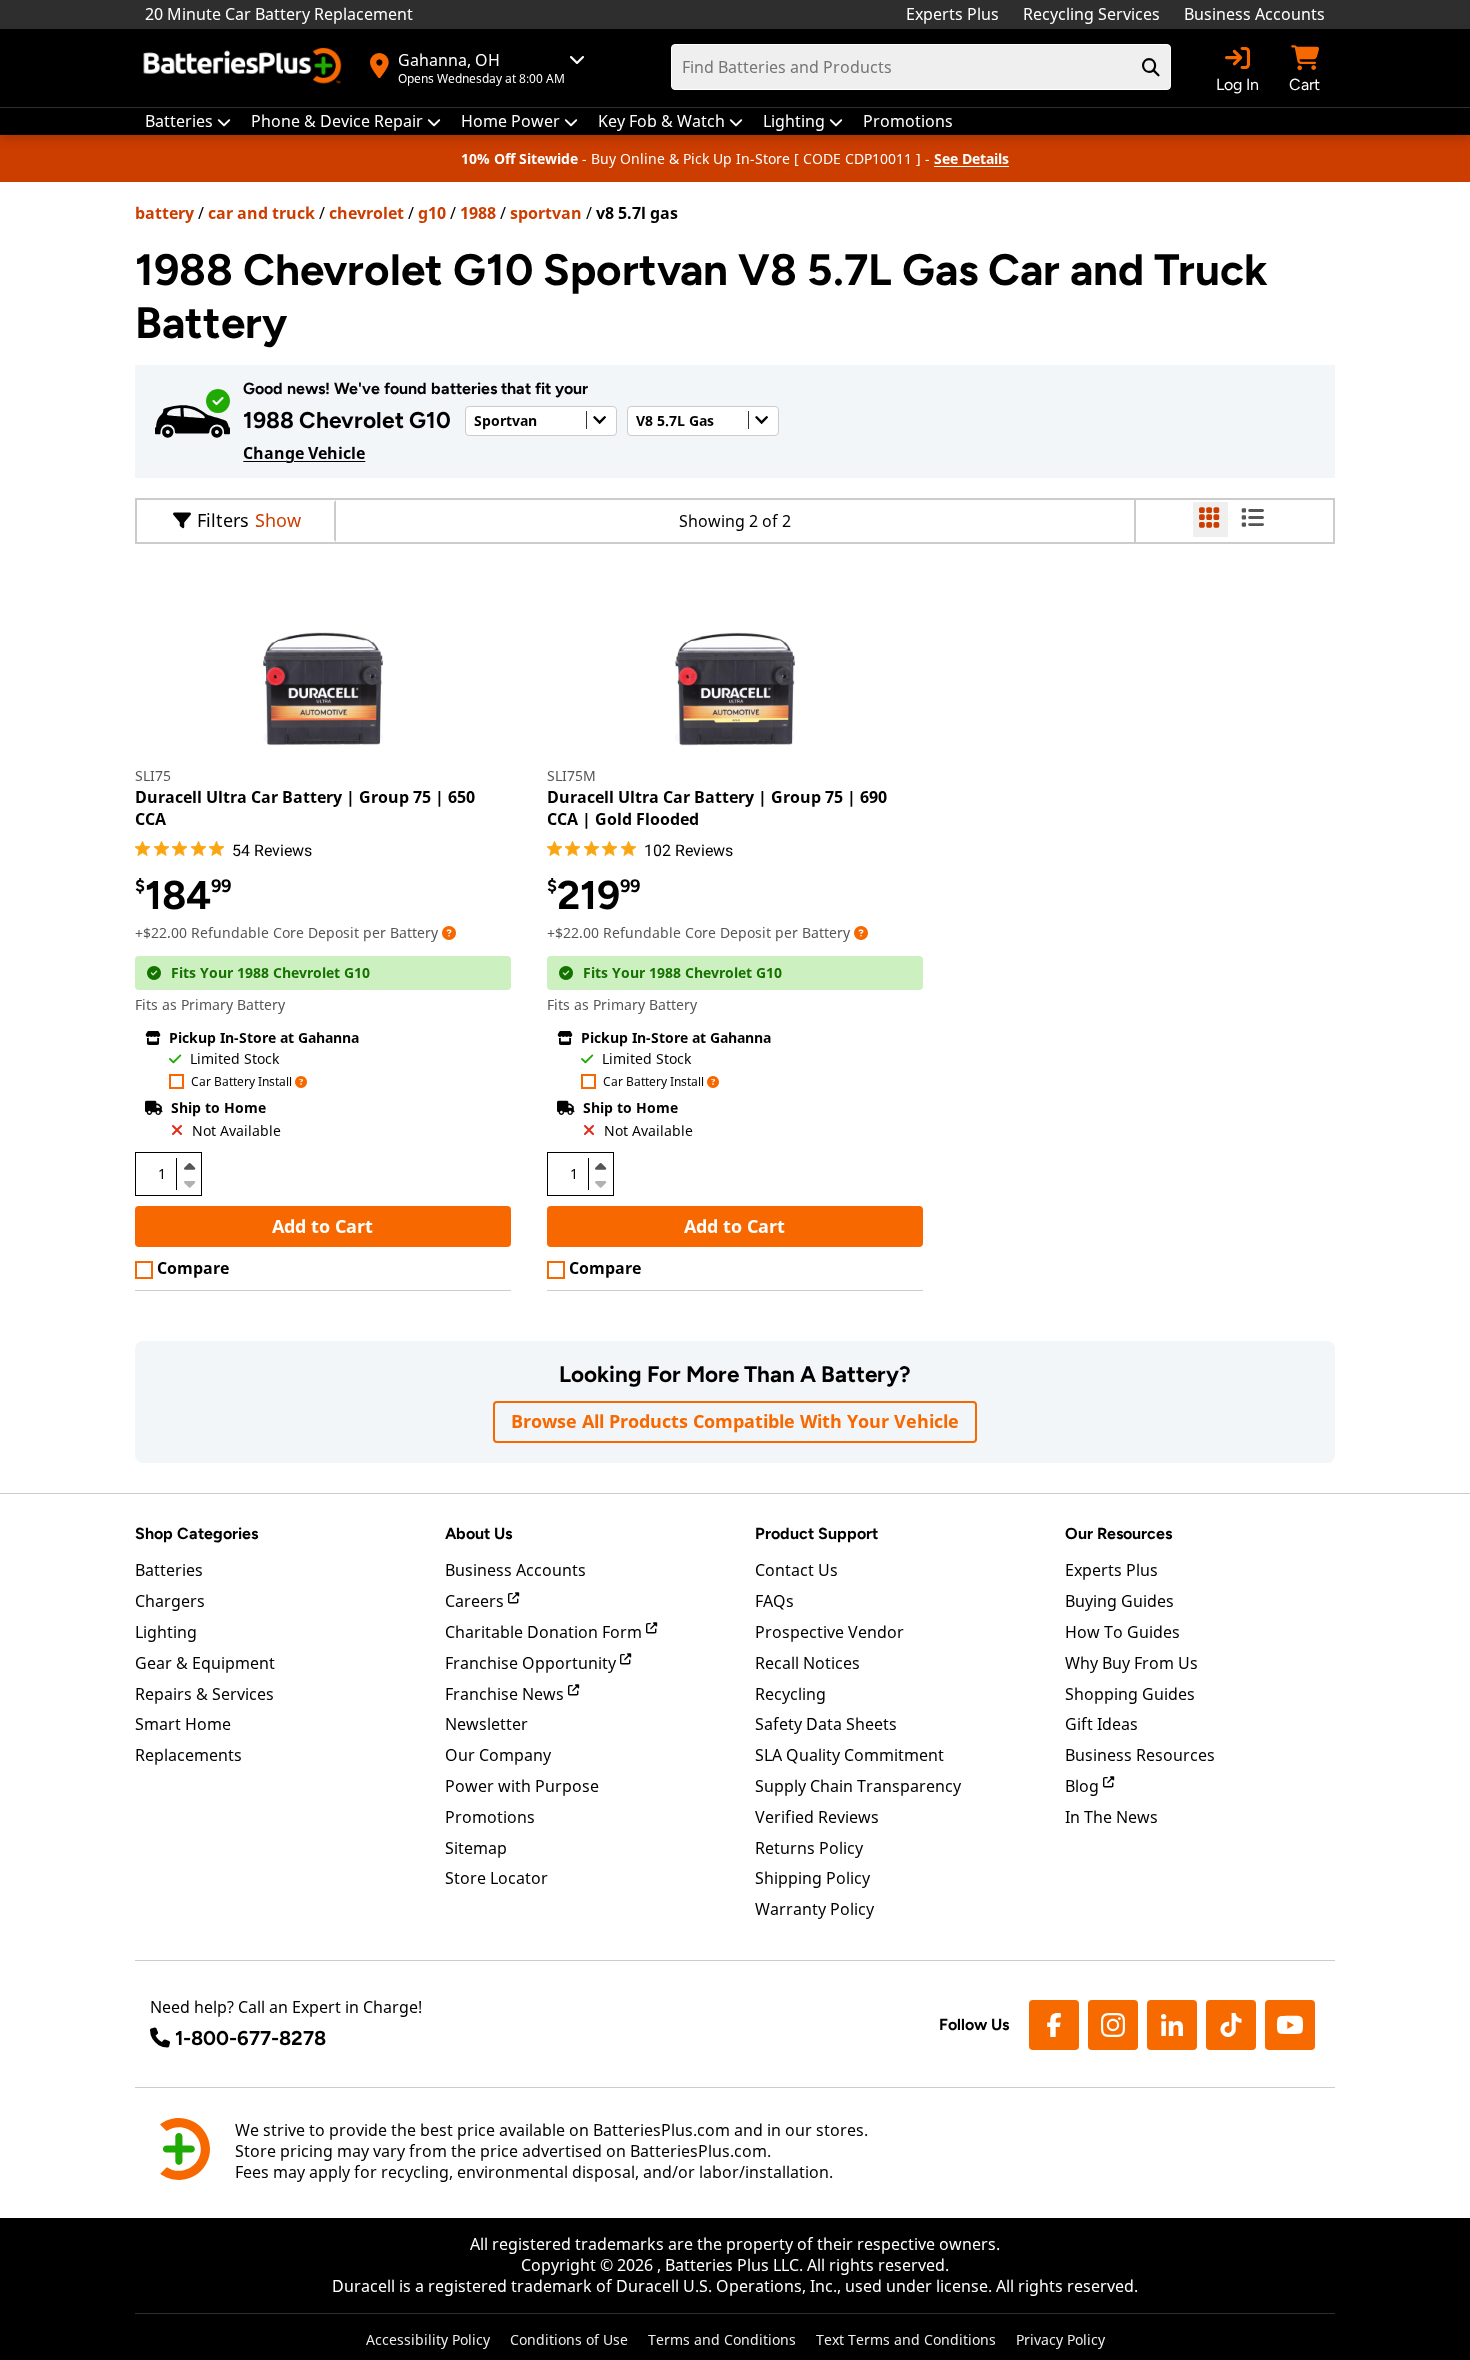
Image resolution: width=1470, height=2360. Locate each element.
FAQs (774, 1601)
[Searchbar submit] (1151, 67)
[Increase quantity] (189, 1166)
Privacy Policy (1060, 2339)
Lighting (166, 1632)
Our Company (498, 1755)
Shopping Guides (1130, 1694)
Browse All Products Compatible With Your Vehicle (735, 1421)
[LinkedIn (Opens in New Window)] (1172, 2025)
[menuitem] (188, 121)
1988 (478, 213)
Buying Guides (1119, 1601)
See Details (971, 158)
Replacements (188, 1755)
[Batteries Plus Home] (245, 68)
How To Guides (1122, 1632)
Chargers (170, 1601)
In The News (1111, 1817)
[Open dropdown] (449, 932)
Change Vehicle (304, 453)
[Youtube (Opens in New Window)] (1290, 2025)
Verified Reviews (817, 1817)
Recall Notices (807, 1663)
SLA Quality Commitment (849, 1755)
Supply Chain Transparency (858, 1786)
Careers (476, 1601)
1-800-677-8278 (250, 2038)
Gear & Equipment (205, 1663)
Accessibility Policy (428, 2339)
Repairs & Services (204, 1694)
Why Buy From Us (1131, 1663)
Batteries (169, 1570)
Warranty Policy (814, 1909)
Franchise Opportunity (532, 1663)
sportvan (546, 213)
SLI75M (571, 775)
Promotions (490, 1817)
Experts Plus (952, 14)
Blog (1084, 1786)
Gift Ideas (1101, 1724)
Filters (223, 520)
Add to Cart (322, 1226)
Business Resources (1140, 1755)
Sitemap (476, 1848)
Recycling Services (1091, 14)
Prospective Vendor (829, 1632)
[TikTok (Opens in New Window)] (1231, 2025)
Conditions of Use (569, 2339)
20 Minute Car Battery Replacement (279, 14)
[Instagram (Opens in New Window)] (1113, 2025)
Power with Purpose (522, 1786)
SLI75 (153, 775)
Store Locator (496, 1878)
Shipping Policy (812, 1878)
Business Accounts (1254, 14)
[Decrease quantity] (189, 1182)
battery (164, 213)
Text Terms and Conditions (906, 2339)
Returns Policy (809, 1848)
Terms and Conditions (722, 2339)
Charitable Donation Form (545, 1632)
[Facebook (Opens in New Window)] (1054, 2025)
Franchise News (506, 1694)
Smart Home (183, 1724)
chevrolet (366, 213)
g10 (432, 213)
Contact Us (796, 1570)
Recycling (790, 1694)
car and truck (261, 213)
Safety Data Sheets (826, 1724)
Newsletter (486, 1724)
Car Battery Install (241, 1082)
